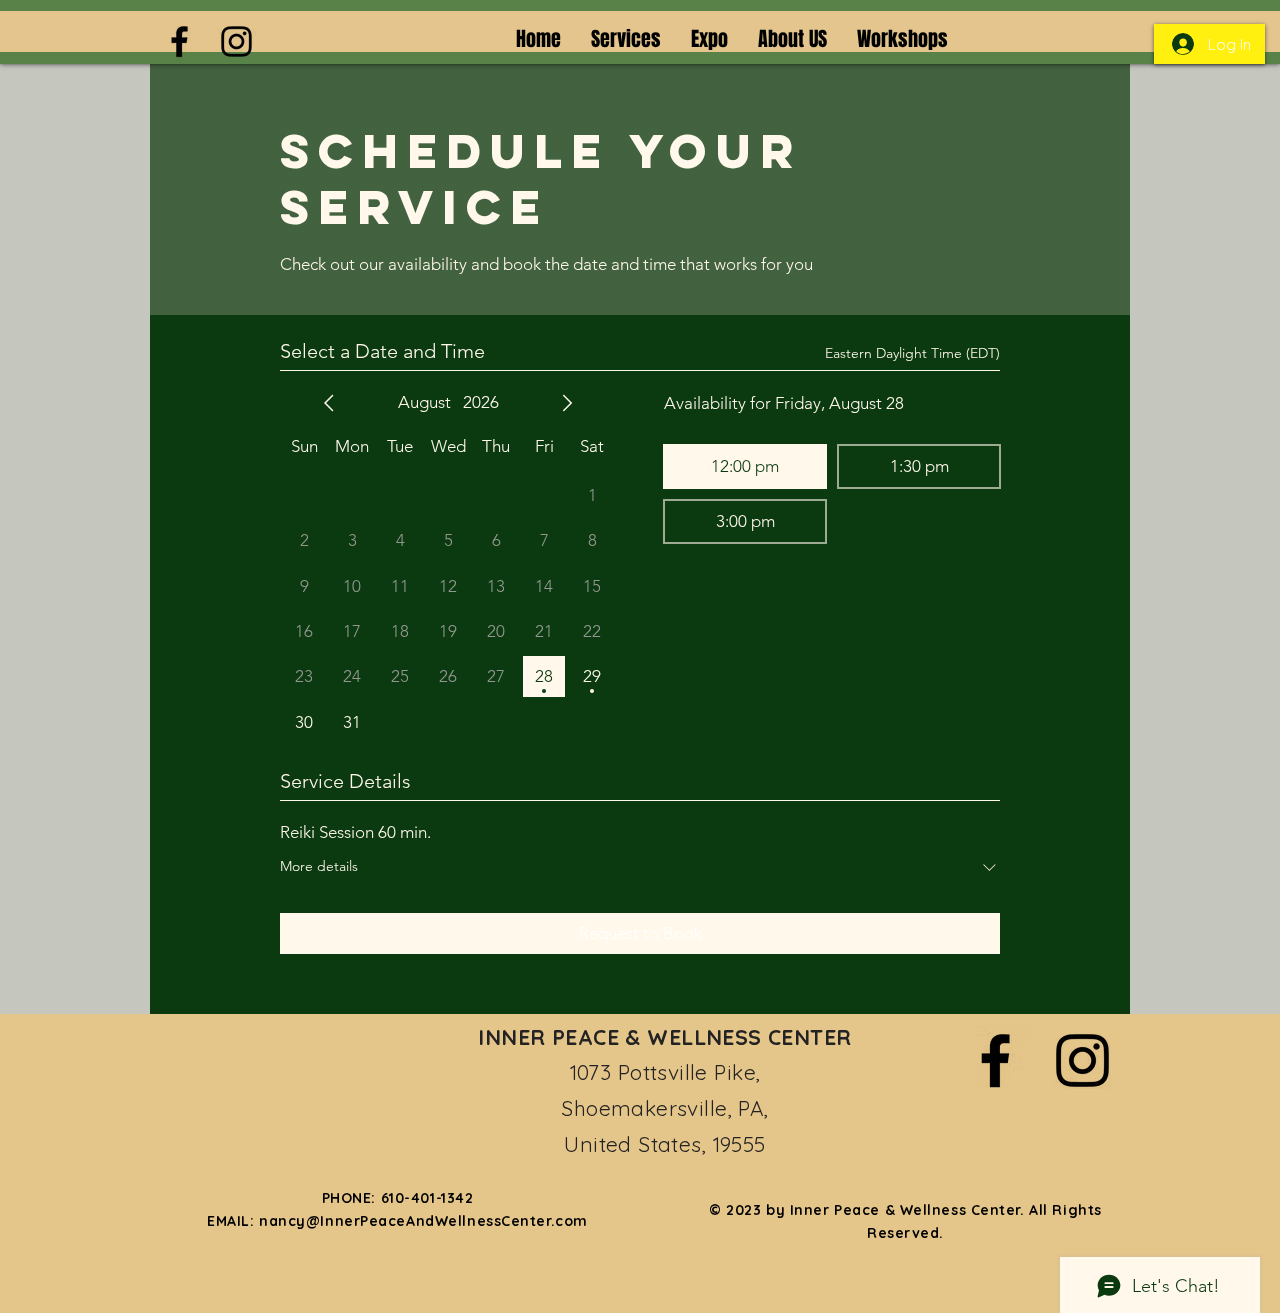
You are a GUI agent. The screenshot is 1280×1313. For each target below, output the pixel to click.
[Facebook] (179, 41)
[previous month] (329, 403)
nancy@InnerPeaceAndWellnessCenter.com (423, 1221)
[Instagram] (236, 41)
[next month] (567, 403)
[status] (912, 353)
